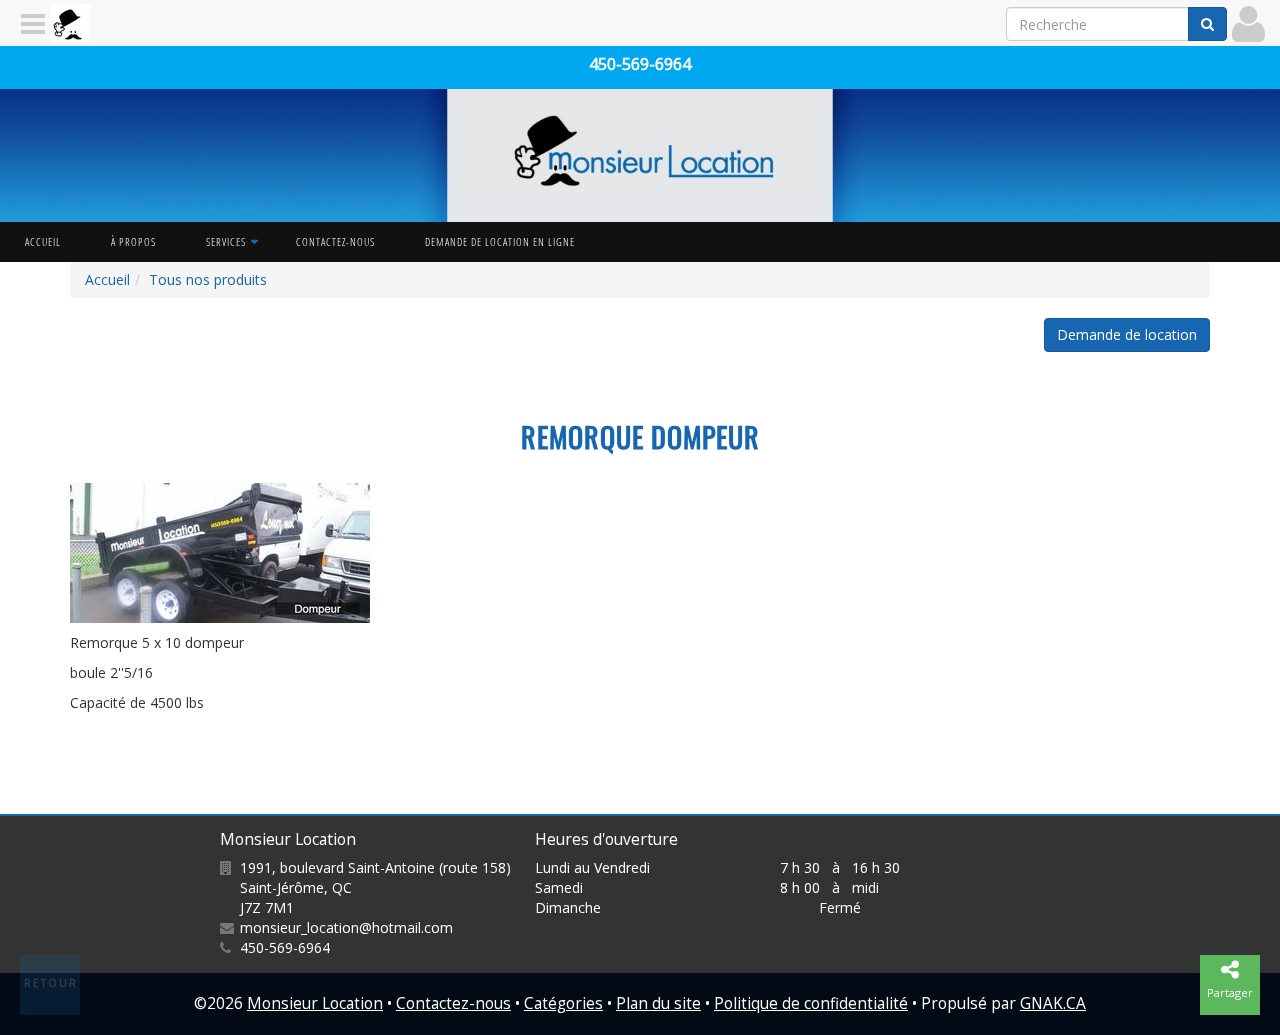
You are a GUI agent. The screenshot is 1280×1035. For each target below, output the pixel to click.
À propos (133, 241)
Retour (51, 983)
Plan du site (658, 1003)
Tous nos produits (208, 279)
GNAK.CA (1053, 1003)
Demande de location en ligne (500, 241)
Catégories (563, 1003)
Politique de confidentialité (811, 1003)
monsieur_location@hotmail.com (346, 927)
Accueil (43, 241)
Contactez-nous (335, 241)
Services (226, 241)
